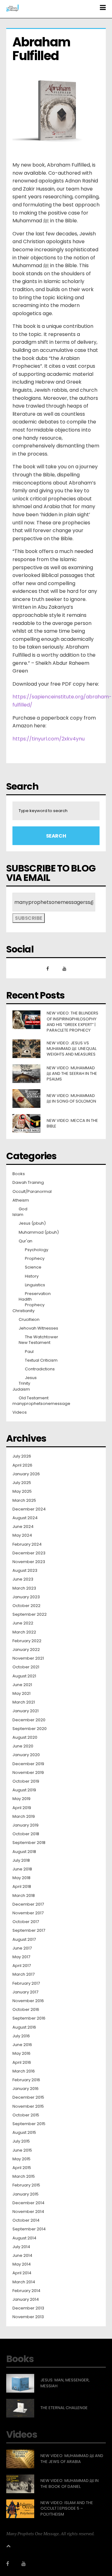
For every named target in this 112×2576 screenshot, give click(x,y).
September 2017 (29, 1931)
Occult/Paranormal (32, 1192)
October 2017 (26, 1922)
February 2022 (27, 1641)
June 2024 (23, 1527)
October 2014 (26, 2220)
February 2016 (26, 2080)
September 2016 (29, 2018)
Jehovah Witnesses (38, 1328)
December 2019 (28, 1764)
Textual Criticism (41, 1360)
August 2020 (25, 1737)
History (32, 1276)
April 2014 (22, 2273)
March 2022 (24, 1632)
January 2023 (26, 1597)
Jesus (31, 1378)
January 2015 (26, 2194)
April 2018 (22, 1887)
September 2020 (30, 1729)
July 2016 (21, 2036)
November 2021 (28, 1658)
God (23, 1209)
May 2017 (21, 1957)
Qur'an (26, 1241)
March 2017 (23, 1974)
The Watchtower (42, 1337)
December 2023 (29, 1553)
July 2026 (22, 1456)
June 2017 (22, 1948)
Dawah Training (28, 1183)
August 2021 (24, 1676)
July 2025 (22, 1483)
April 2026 (22, 1465)
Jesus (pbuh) (32, 1223)
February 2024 (27, 1544)
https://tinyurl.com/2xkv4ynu (49, 739)
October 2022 (26, 1606)
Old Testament (34, 1398)
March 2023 (24, 1588)
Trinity (24, 1383)
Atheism (21, 1200)
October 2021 (26, 1667)
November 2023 (29, 1562)
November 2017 (28, 1913)
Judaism (21, 1389)
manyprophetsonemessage (41, 1404)
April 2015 (22, 2168)
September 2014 (29, 2229)
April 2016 (22, 2063)
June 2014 (22, 2256)
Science (33, 1267)
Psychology (37, 1250)
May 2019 (21, 1799)
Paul (29, 1352)
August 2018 (24, 1852)
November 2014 (28, 2212)
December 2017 (28, 1904)
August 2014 (24, 2238)
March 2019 (24, 1817)
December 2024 (29, 1509)
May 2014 (22, 2264)
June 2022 (23, 1623)
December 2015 (28, 2097)
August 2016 (24, 2027)
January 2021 (26, 1711)
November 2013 (28, 2317)
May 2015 (21, 2159)
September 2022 (30, 1614)
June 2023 (23, 1579)
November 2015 (28, 2106)
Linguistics (35, 1285)
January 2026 (26, 1474)
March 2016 (24, 2071)
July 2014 (21, 2247)
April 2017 (22, 1966)
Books (19, 1174)
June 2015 (22, 2150)
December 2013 (28, 2308)
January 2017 (25, 1992)
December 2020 (29, 1720)
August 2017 (24, 1940)
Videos (20, 1412)
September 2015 (29, 2124)
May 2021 (21, 1694)
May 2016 (21, 2054)
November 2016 (28, 2001)
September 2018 (29, 1843)
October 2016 (26, 2010)
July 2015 (21, 2141)
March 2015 (24, 2177)
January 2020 (26, 1755)
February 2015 (26, 2185)
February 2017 (26, 1983)
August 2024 (25, 1518)
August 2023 (25, 1571)
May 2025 (22, 1491)
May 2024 (22, 1535)
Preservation (38, 1294)
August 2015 (24, 2133)
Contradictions (40, 1369)
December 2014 (28, 2203)
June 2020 (23, 1746)
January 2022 (26, 1650)
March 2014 (24, 2282)
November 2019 (28, 1773)
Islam (18, 1215)
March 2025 (24, 1501)
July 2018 (21, 1860)
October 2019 (26, 1781)
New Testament (35, 1343)
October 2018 (26, 1834)
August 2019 (24, 1790)
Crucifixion (29, 1320)
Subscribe (29, 918)
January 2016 (26, 2089)
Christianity (23, 1311)
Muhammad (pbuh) (39, 1232)
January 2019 (26, 1825)
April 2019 (22, 1808)
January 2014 (26, 2299)
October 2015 (26, 2115)
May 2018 (21, 1878)
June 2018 (22, 1869)
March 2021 (24, 1702)
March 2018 (24, 1896)
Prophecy (35, 1259)
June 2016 (22, 2045)
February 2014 (26, 2291)
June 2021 (22, 1685)
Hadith (25, 1299)
